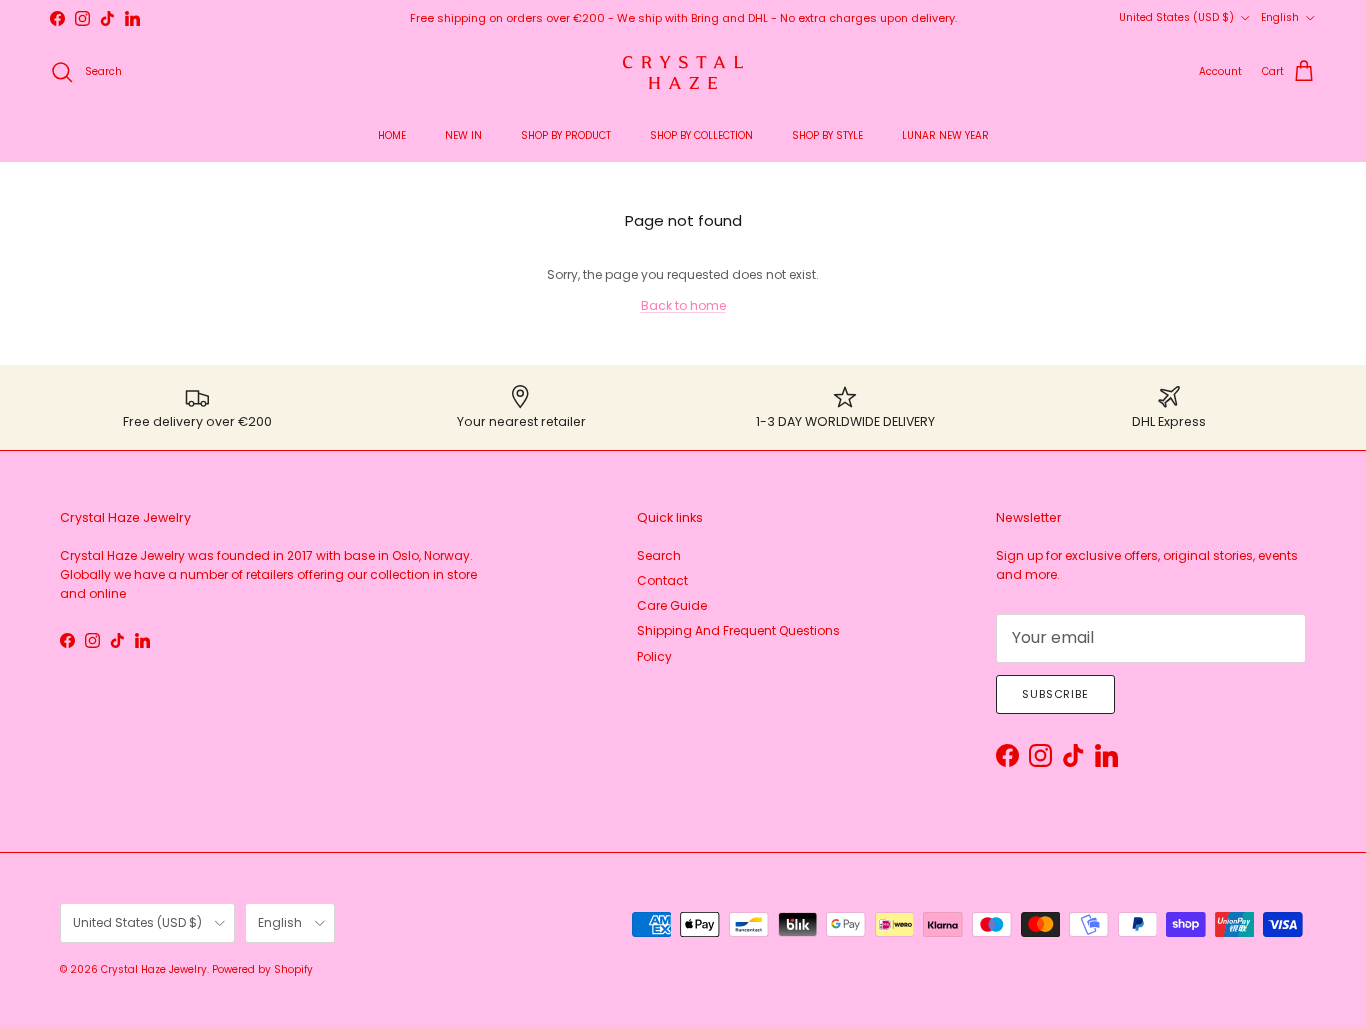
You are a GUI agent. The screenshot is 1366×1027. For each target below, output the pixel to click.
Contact (662, 580)
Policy (654, 656)
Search (659, 555)
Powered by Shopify (262, 969)
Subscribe (1055, 694)
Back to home (683, 305)
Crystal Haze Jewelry (154, 969)
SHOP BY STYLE (827, 135)
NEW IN (463, 135)
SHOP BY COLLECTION (701, 135)
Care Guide (672, 605)
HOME (392, 135)
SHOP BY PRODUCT (566, 135)
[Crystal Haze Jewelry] (683, 72)
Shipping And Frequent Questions (738, 630)
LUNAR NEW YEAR (945, 135)
